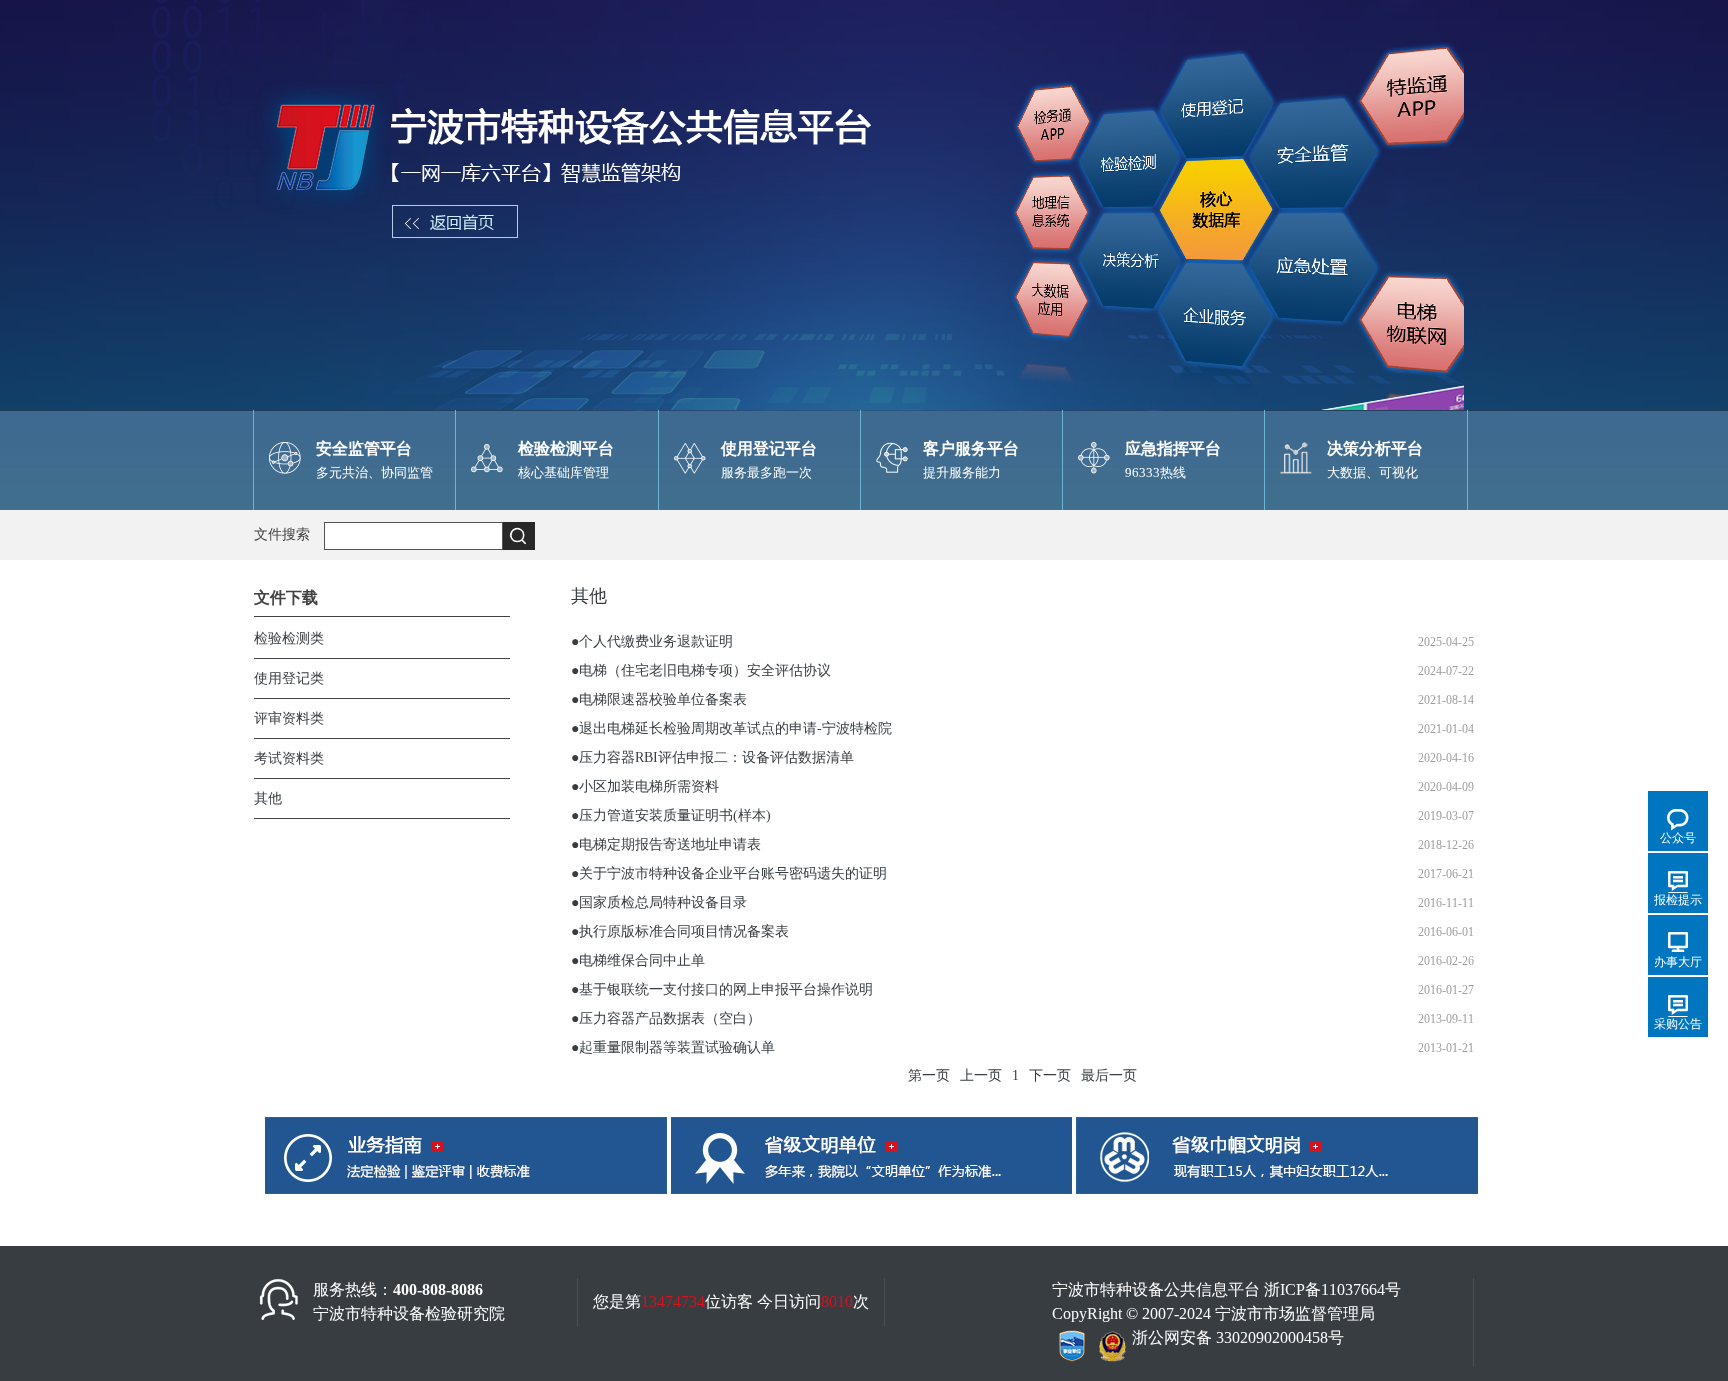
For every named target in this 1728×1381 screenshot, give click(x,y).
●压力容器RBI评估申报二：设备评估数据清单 (712, 757)
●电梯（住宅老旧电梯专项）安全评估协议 (701, 670)
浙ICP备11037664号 (1332, 1289)
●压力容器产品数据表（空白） (666, 1018)
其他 (268, 798)
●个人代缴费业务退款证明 (652, 641)
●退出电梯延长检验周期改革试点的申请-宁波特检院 (731, 728)
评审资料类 (289, 718)
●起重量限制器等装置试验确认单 (673, 1047)
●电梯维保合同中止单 (638, 960)
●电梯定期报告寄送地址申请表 (666, 844)
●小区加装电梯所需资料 (645, 786)
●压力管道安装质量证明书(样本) (671, 815)
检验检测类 (289, 638)
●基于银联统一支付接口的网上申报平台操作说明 (722, 989)
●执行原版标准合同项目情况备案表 (680, 931)
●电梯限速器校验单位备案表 (659, 699)
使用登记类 (289, 678)
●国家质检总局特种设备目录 (659, 902)
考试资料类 (289, 758)
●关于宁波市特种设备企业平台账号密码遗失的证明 (729, 873)
